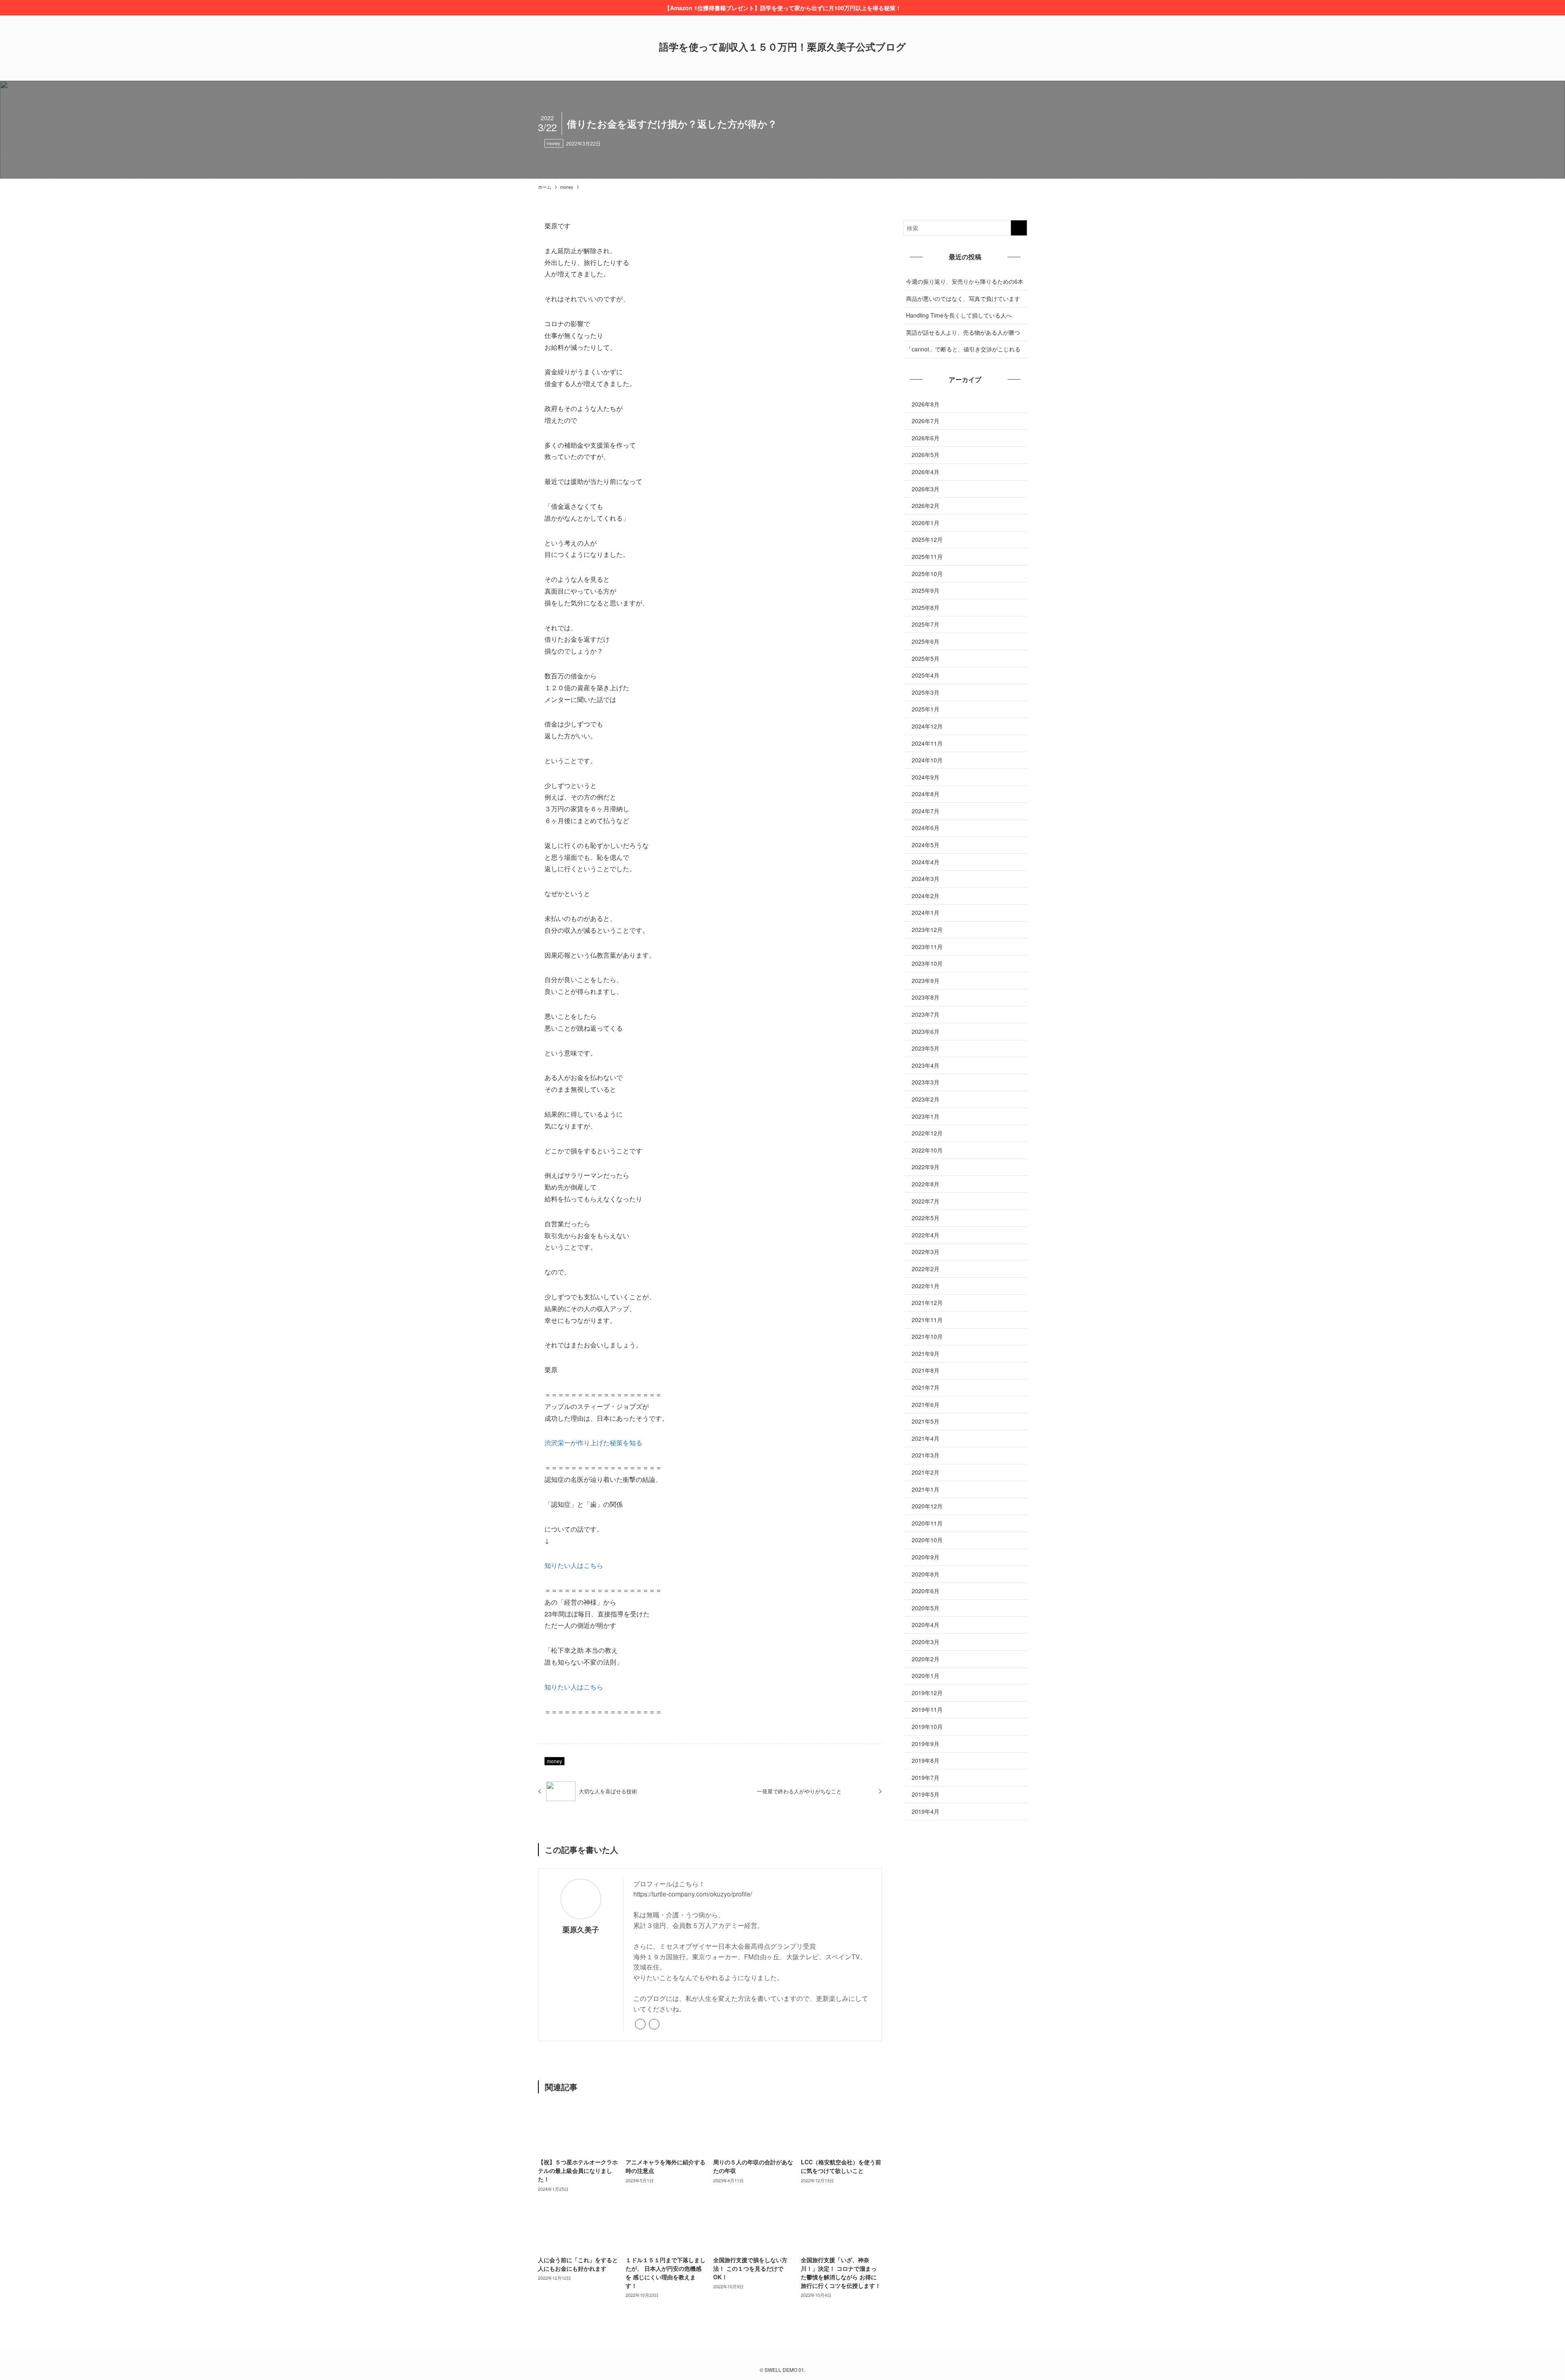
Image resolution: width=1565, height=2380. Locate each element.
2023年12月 (927, 929)
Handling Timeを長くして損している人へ (959, 315)
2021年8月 (926, 1370)
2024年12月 (927, 726)
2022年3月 (926, 1252)
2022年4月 (926, 1235)
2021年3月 (926, 1455)
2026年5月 (926, 455)
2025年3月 (926, 692)
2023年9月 (926, 980)
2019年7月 (926, 1777)
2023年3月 (926, 1082)
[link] (640, 2024)
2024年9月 (926, 777)
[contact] (802, 2359)
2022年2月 (926, 1269)
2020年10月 (927, 1540)
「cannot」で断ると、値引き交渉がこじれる (963, 349)
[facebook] (654, 2024)
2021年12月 (927, 1303)
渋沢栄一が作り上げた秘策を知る (593, 1443)
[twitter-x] (773, 2359)
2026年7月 (926, 421)
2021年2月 (926, 1472)
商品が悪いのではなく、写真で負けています (963, 298)
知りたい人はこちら (574, 1565)
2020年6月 (926, 1591)
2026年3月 (926, 489)
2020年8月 (926, 1574)
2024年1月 (926, 912)
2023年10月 (927, 963)
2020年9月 (926, 1557)
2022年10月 (927, 1150)
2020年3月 (926, 1642)
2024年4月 (926, 862)
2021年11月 (927, 1320)
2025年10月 (927, 574)
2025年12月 (927, 539)
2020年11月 (927, 1523)
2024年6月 (926, 828)
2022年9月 (926, 1167)
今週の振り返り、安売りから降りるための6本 (965, 281)
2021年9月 (926, 1353)
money (554, 143)
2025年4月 (926, 675)
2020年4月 (926, 1625)
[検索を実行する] (1019, 228)
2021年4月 (926, 1438)
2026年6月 (926, 438)
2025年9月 (926, 590)
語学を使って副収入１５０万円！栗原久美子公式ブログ (782, 46)
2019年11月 (927, 1709)
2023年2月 (926, 1099)
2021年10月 (927, 1336)
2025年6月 (926, 641)
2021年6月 (926, 1404)
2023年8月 (926, 997)
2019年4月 (926, 1811)
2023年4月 (926, 1065)
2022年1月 (926, 1286)
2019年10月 (927, 1726)
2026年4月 (926, 472)
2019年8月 (926, 1760)
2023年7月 (926, 1014)
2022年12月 (927, 1133)
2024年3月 (926, 879)
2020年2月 (926, 1659)
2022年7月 (926, 1201)
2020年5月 (926, 1608)
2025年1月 (926, 709)
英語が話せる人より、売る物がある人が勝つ (963, 332)
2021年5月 (926, 1421)
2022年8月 (926, 1184)
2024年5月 (926, 845)
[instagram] (782, 2359)
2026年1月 (926, 523)
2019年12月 (927, 1693)
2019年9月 (926, 1744)
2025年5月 (926, 658)
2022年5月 (926, 1218)
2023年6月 (926, 1031)
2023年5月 (926, 1048)
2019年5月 (926, 1794)
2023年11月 (927, 947)
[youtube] (792, 2359)
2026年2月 (926, 506)
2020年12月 (927, 1506)
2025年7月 (926, 624)
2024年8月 (926, 794)
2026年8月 (926, 404)
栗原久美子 (581, 1929)
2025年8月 (926, 607)
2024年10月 (927, 760)
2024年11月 (927, 743)
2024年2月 (926, 896)
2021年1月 (926, 1489)
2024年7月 (926, 811)
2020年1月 (926, 1676)
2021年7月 (926, 1387)
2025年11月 (927, 556)
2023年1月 (926, 1116)
